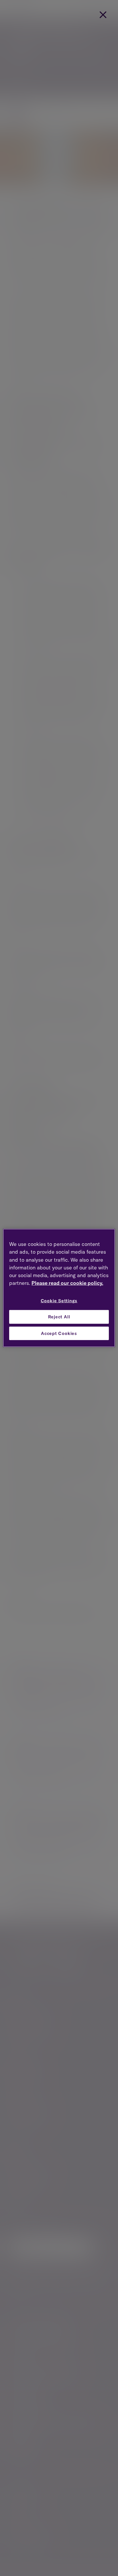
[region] (59, 1288)
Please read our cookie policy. (67, 1283)
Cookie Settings (59, 1301)
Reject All (59, 1317)
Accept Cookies (59, 1333)
